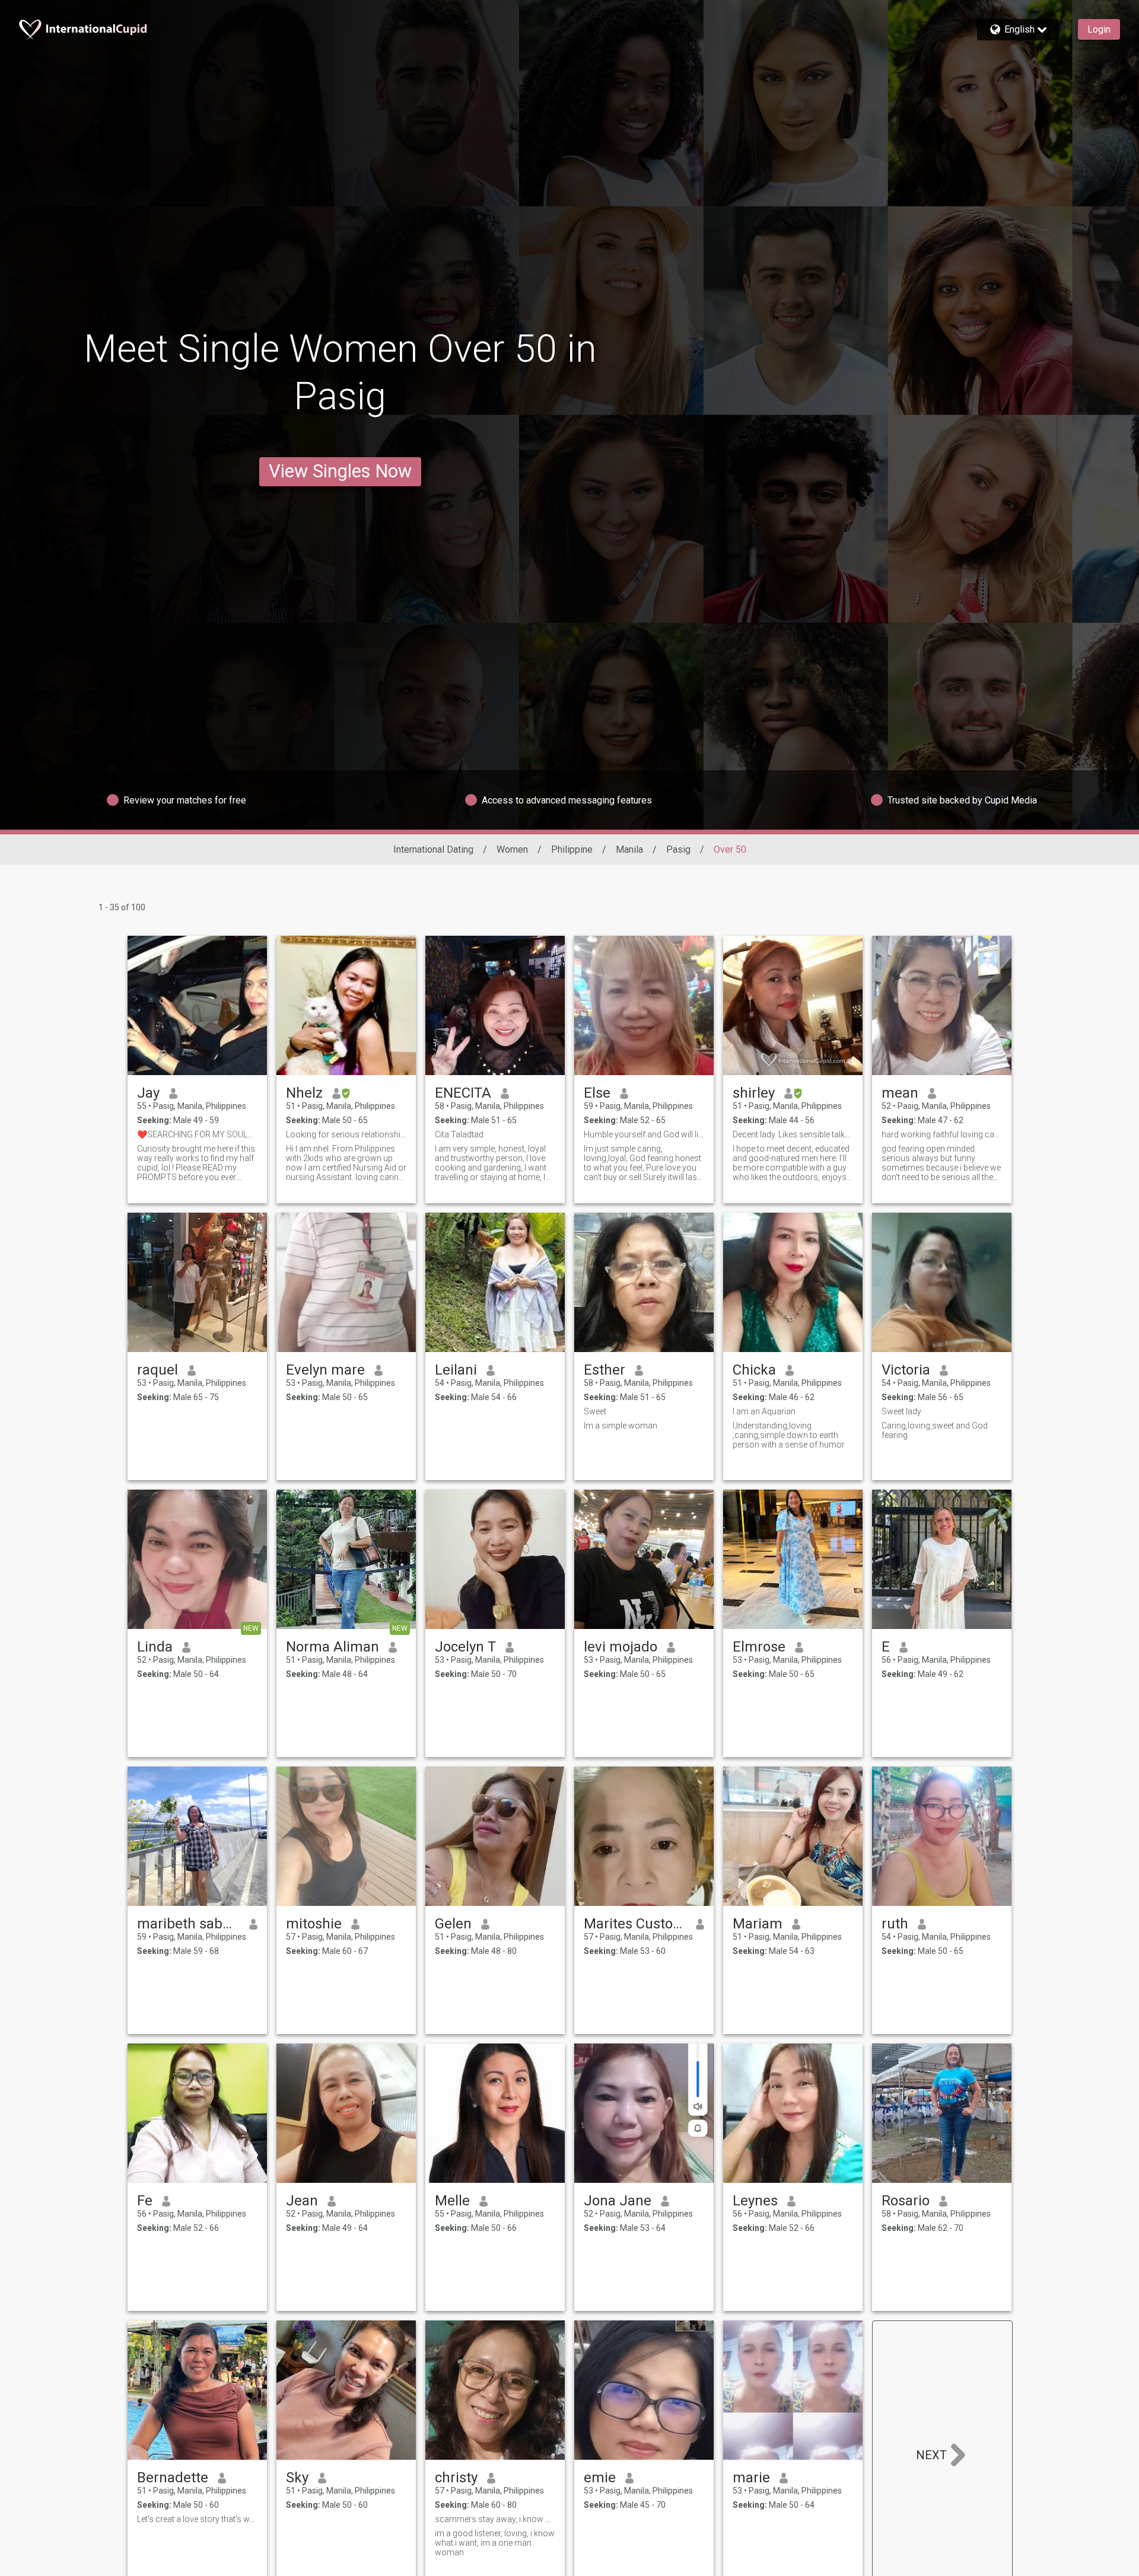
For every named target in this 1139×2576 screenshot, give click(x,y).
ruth (895, 1924)
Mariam (758, 1924)
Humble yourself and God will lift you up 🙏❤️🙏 (644, 1134)
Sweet (595, 1411)
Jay (148, 1093)
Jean (302, 2201)
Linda (155, 1647)
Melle (452, 2201)
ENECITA (463, 1093)
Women (512, 849)
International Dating (433, 849)
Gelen (453, 1924)
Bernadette (173, 2478)
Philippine (572, 849)
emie (600, 2478)
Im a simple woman (621, 1426)
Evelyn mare (325, 1370)
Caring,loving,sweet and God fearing (935, 1430)
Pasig (678, 849)
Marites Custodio (635, 1924)
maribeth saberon (188, 1924)
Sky (297, 2478)
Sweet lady (901, 1411)
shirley (754, 1093)
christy (456, 2478)
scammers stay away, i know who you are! (495, 2519)
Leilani (456, 1370)
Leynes (755, 2201)
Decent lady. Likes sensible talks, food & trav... (793, 1134)
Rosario (906, 2201)
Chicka (754, 1370)
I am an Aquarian (764, 1411)
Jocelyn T (465, 1647)
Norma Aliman (333, 1647)
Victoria (906, 1370)
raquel (158, 1370)
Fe (145, 2201)
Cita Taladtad (459, 1134)
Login (1099, 29)
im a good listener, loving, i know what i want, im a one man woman (495, 2543)
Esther (605, 1370)
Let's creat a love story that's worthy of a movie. (197, 2519)
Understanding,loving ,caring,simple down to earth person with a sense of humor (789, 1435)
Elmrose (759, 1647)
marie (751, 2478)
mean (900, 1093)
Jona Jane (618, 2201)
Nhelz (304, 1093)
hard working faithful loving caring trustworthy (942, 1134)
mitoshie (314, 1924)
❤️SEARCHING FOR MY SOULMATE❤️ (197, 1134)
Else (597, 1093)
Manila (629, 849)
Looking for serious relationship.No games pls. (346, 1134)
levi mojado (621, 1647)
